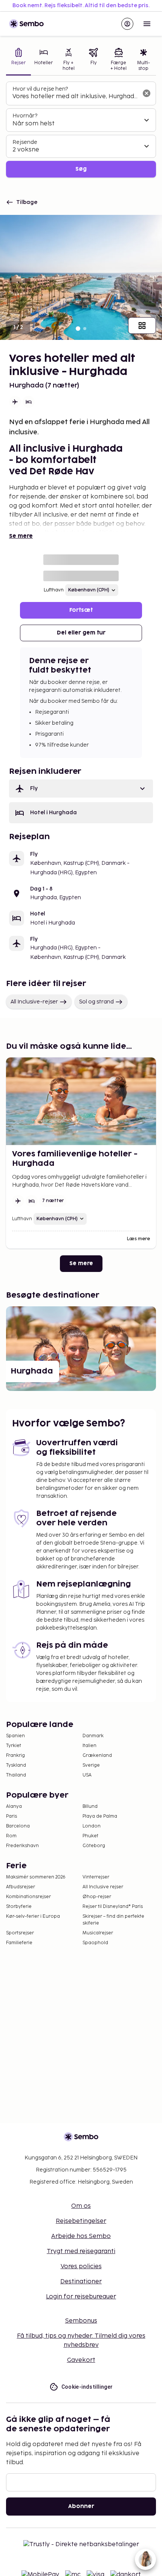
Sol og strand (96, 1002)
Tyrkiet (14, 1746)
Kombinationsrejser (28, 1897)
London (92, 1826)
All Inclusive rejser (103, 1887)
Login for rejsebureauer (81, 2297)
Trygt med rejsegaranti (81, 2251)
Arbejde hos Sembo (81, 2236)
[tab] (18, 60)
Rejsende (25, 142)
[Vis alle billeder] (142, 326)
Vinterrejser (96, 1877)
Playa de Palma (100, 1816)
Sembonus (81, 2321)
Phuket (90, 1836)
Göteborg (94, 1846)
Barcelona (18, 1826)
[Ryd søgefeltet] (147, 93)
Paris (11, 1816)
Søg (81, 169)
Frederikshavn (22, 1846)
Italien (89, 1746)
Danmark (93, 1736)
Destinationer (81, 2282)
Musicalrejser (98, 1933)
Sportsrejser (20, 1933)
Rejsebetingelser (81, 2221)
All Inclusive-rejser (34, 1002)
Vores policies (81, 2267)
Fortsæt (81, 610)
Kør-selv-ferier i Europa (33, 1916)
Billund (90, 1807)
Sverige (91, 1765)
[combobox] (75, 97)
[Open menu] (147, 24)
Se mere (21, 536)
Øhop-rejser (97, 1897)
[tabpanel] (81, 130)
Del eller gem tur (81, 633)
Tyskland (16, 1765)
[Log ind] (127, 24)
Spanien (15, 1736)
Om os (81, 2206)
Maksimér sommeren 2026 (36, 1877)
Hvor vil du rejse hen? (40, 89)
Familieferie (19, 1943)
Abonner (81, 2506)
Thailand (16, 1775)
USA (87, 1775)
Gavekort (81, 2360)
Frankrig (15, 1756)
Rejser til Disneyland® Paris (113, 1907)
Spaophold (95, 1943)
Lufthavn (54, 590)
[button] (81, 789)
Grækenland (97, 1756)
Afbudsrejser (21, 1887)
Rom (11, 1836)
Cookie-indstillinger (87, 2387)
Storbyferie (19, 1907)
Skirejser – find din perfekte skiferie (113, 1920)
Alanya (14, 1807)
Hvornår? (25, 116)
